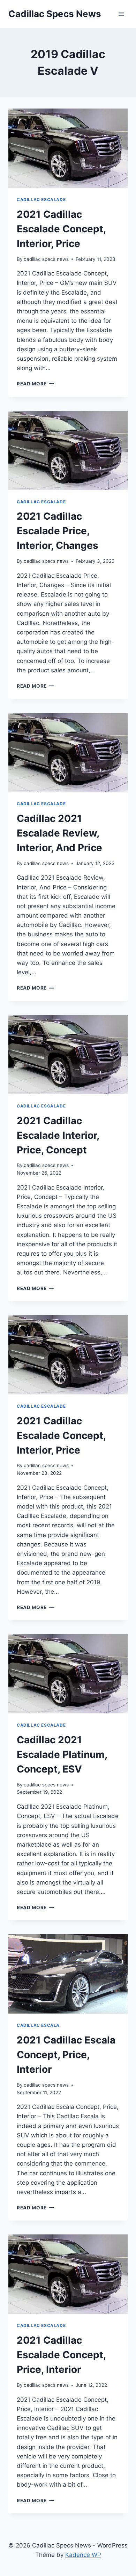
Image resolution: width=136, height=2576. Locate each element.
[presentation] (68, 148)
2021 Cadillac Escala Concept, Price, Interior (66, 2055)
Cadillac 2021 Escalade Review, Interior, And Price (59, 833)
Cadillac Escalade (41, 199)
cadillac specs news (46, 259)
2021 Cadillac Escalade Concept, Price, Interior (61, 2355)
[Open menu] (121, 14)
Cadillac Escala (38, 2025)
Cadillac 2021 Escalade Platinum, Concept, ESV (62, 1754)
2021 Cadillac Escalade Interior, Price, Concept (58, 1135)
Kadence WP (83, 2555)
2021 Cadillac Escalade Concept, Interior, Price (61, 229)
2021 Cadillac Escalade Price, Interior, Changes (58, 531)
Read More (35, 384)
